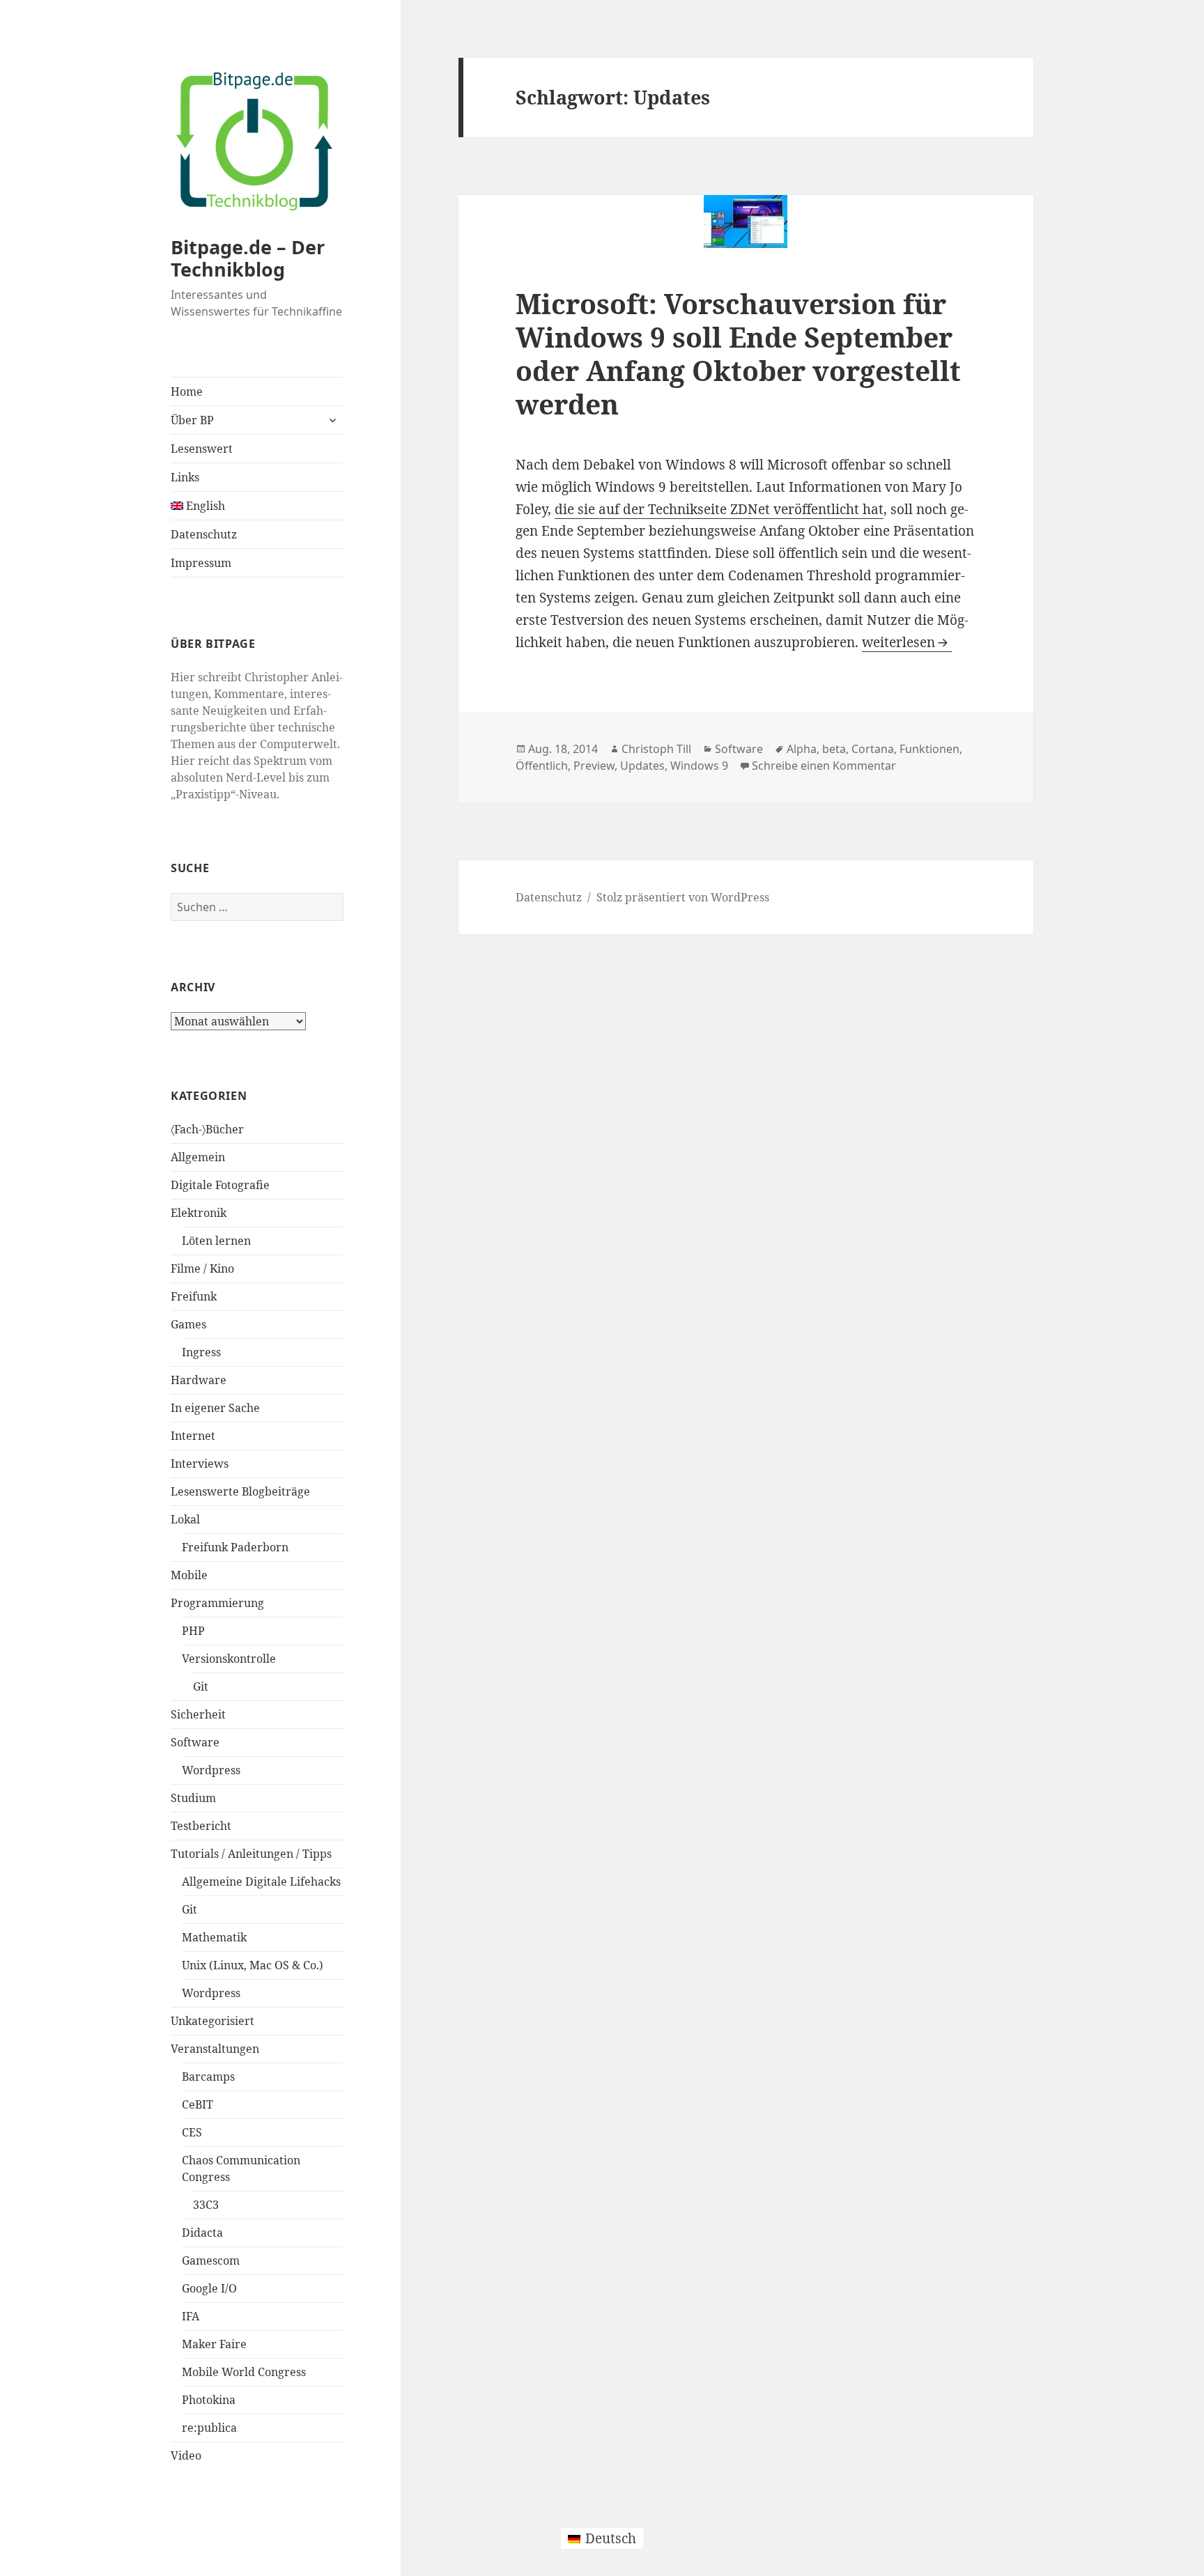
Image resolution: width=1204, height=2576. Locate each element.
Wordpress (211, 1770)
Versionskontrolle (229, 1659)
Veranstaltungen (215, 2049)
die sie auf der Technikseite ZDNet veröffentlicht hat (719, 509)
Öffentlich (542, 766)
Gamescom (211, 2260)
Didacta (202, 2233)
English (204, 506)
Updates (642, 766)
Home (187, 391)
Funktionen (929, 749)
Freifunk (194, 1296)
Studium (193, 1798)
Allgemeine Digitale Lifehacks (261, 1881)
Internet (193, 1436)
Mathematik (214, 1937)
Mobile (189, 1575)
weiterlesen (907, 642)
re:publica (209, 2428)
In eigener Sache (215, 1408)
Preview (594, 766)
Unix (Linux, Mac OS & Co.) (253, 1965)
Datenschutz (204, 534)
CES (192, 2132)
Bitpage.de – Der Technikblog (248, 258)
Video (186, 2455)
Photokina (209, 2400)
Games (188, 1324)
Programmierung (217, 1603)
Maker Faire (214, 2344)
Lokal (185, 1519)
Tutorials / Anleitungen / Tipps (251, 1854)
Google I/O (209, 2288)
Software (195, 1742)
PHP (193, 1631)
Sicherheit (198, 1714)
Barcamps (208, 2077)
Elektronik (199, 1213)
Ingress (201, 1352)
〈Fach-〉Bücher (207, 1129)
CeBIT (198, 2104)
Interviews (200, 1464)
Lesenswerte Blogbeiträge (240, 1491)
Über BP (192, 420)
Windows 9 (699, 766)
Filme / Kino (202, 1268)
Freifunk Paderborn (235, 1547)
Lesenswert (202, 449)
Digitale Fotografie (220, 1185)
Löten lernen (216, 1241)
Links (185, 477)
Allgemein (198, 1157)
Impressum (201, 563)
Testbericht (201, 1826)
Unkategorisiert (213, 2021)
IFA (191, 2316)
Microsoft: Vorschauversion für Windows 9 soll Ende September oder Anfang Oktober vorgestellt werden (738, 354)
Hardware (199, 1380)
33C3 (206, 2205)
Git (201, 1686)
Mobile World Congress (244, 2372)
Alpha (802, 749)
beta (834, 749)
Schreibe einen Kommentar (824, 766)
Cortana (873, 749)
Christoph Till (656, 749)
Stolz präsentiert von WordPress (683, 897)
